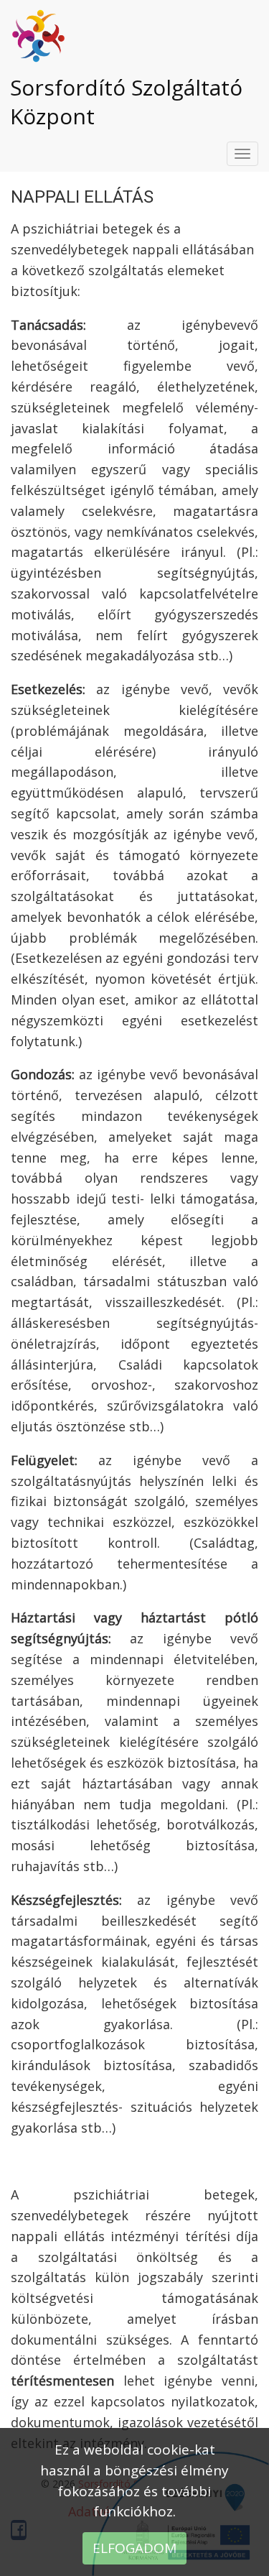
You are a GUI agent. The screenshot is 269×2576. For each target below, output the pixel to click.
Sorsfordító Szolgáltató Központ (126, 102)
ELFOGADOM (134, 2548)
